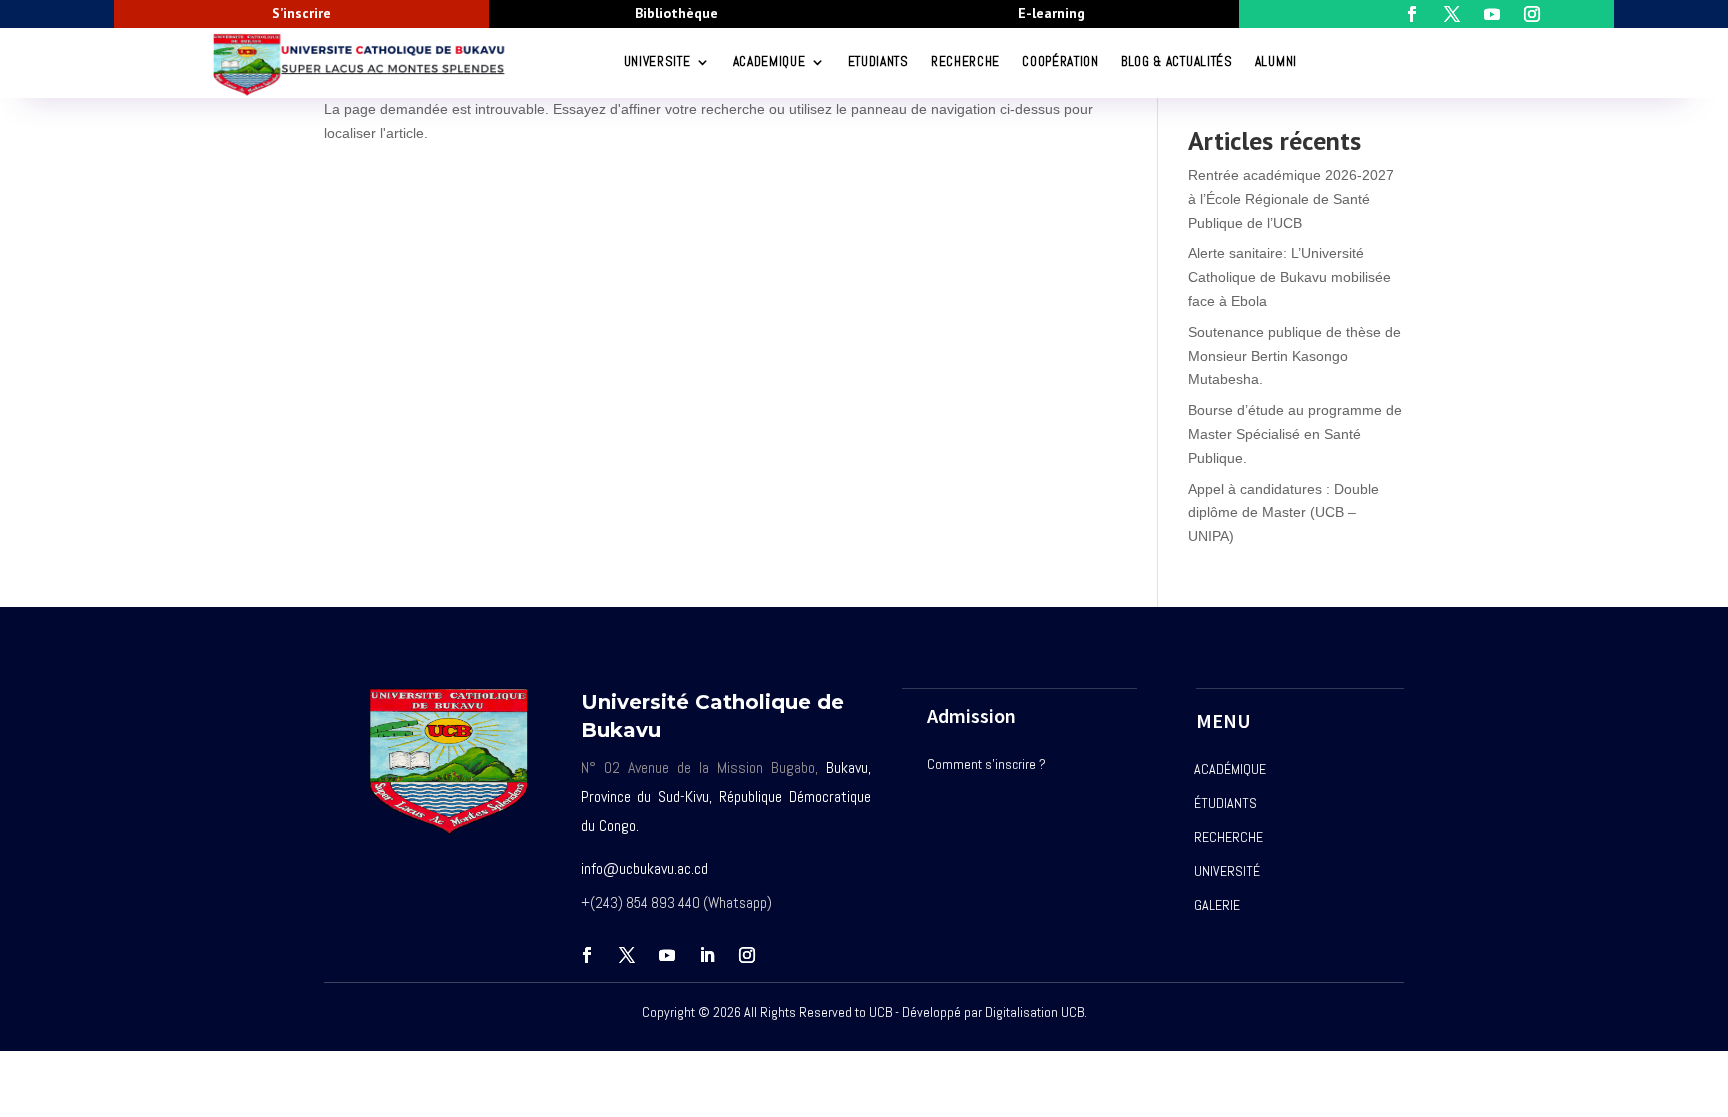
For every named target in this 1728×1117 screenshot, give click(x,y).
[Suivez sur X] (627, 955)
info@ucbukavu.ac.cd (644, 868)
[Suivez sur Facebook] (587, 955)
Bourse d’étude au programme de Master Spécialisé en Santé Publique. (1295, 434)
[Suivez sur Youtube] (667, 955)
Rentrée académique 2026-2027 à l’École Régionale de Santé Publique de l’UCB (1291, 199)
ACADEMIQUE (769, 61)
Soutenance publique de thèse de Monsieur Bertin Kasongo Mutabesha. (1294, 356)
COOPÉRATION (1060, 61)
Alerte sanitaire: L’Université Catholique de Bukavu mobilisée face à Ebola (1289, 277)
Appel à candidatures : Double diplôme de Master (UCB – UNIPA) (1283, 513)
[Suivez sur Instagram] (747, 955)
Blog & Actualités (1177, 61)
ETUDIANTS (878, 61)
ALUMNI (1276, 61)
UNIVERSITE (657, 61)
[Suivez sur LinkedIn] (707, 955)
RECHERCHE (965, 61)
